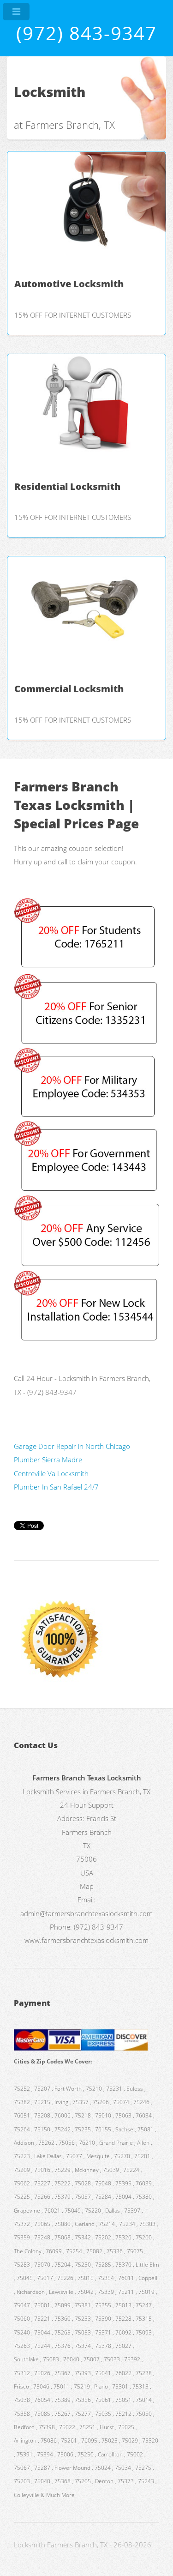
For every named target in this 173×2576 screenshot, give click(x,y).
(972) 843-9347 (86, 33)
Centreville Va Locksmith (51, 1473)
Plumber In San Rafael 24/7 (56, 1487)
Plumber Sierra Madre (48, 1460)
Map (87, 1886)
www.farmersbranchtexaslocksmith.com (86, 1940)
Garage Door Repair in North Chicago (72, 1446)
